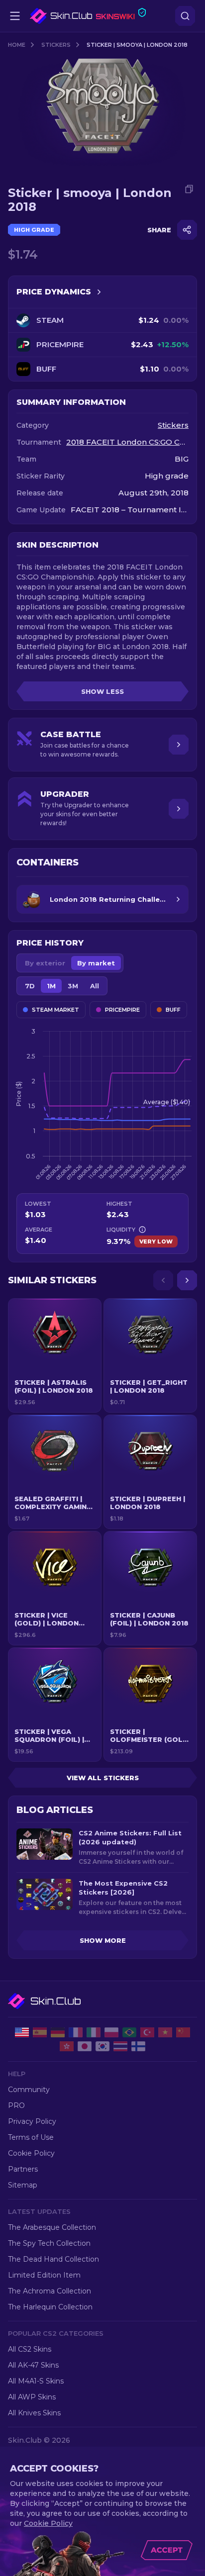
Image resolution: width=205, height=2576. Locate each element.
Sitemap (23, 2185)
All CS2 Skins (30, 2349)
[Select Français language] (76, 2032)
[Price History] (99, 292)
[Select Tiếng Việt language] (165, 2032)
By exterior (45, 963)
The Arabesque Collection (52, 2227)
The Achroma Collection (50, 2291)
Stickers (56, 45)
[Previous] (163, 1280)
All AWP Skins (32, 2397)
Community (29, 2090)
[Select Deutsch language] (58, 2032)
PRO (16, 2105)
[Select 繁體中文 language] (67, 2046)
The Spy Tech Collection (49, 2243)
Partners (23, 2169)
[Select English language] (22, 2032)
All (95, 986)
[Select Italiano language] (94, 2032)
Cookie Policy (31, 2153)
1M (51, 986)
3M (73, 986)
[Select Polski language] (111, 2032)
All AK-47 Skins (33, 2365)
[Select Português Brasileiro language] (129, 2032)
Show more (103, 1940)
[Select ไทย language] (120, 2046)
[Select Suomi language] (138, 2046)
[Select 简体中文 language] (183, 2032)
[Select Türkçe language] (147, 2032)
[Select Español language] (40, 2032)
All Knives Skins (34, 2413)
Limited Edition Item (44, 2275)
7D (30, 986)
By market (96, 963)
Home (17, 45)
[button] (55, 1355)
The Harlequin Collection (50, 2307)
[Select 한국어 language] (102, 2046)
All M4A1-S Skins (36, 2381)
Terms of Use (31, 2137)
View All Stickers (103, 1778)
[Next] (187, 1280)
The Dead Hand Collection (53, 2259)
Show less (102, 691)
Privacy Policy (32, 2121)
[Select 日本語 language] (85, 2046)
